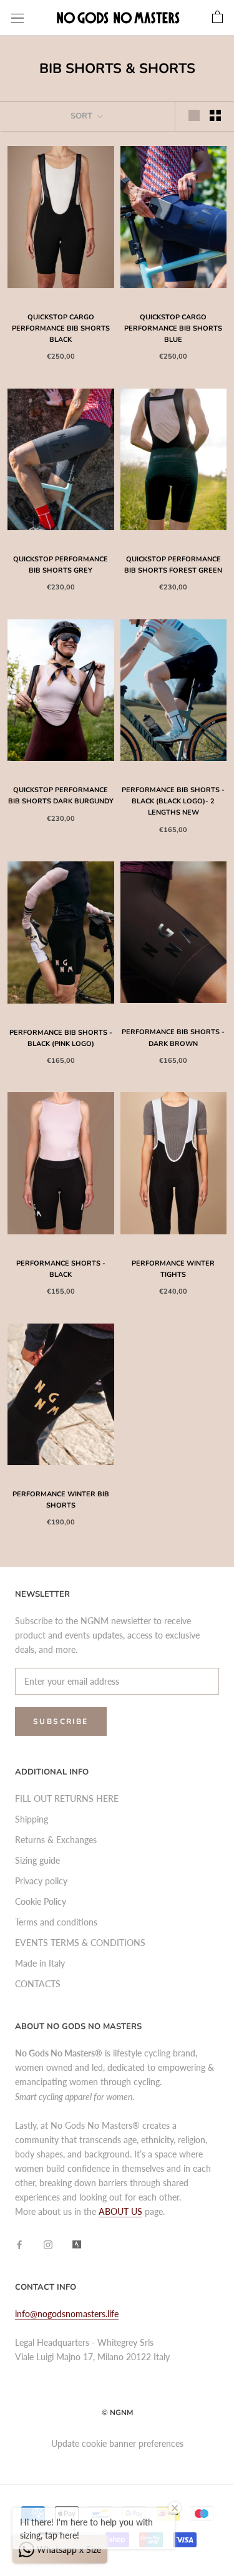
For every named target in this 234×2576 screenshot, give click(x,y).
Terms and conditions (56, 1922)
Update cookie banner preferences (117, 2443)
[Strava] (77, 2244)
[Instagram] (48, 2244)
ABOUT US (120, 2211)
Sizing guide (37, 1860)
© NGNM (117, 2413)
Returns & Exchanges (56, 1840)
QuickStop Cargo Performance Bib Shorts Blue (173, 328)
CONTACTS (38, 1984)
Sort (83, 116)
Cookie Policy (41, 1901)
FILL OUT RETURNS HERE (67, 1799)
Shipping (32, 1819)
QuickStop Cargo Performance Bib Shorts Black (61, 328)
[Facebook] (19, 2244)
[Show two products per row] (215, 115)
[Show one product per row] (194, 115)
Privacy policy (41, 1881)
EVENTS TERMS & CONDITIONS (80, 1943)
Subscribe (61, 1721)
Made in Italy (40, 1963)
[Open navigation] (17, 18)
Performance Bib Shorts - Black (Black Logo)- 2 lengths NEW (173, 801)
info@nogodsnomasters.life (67, 2314)
